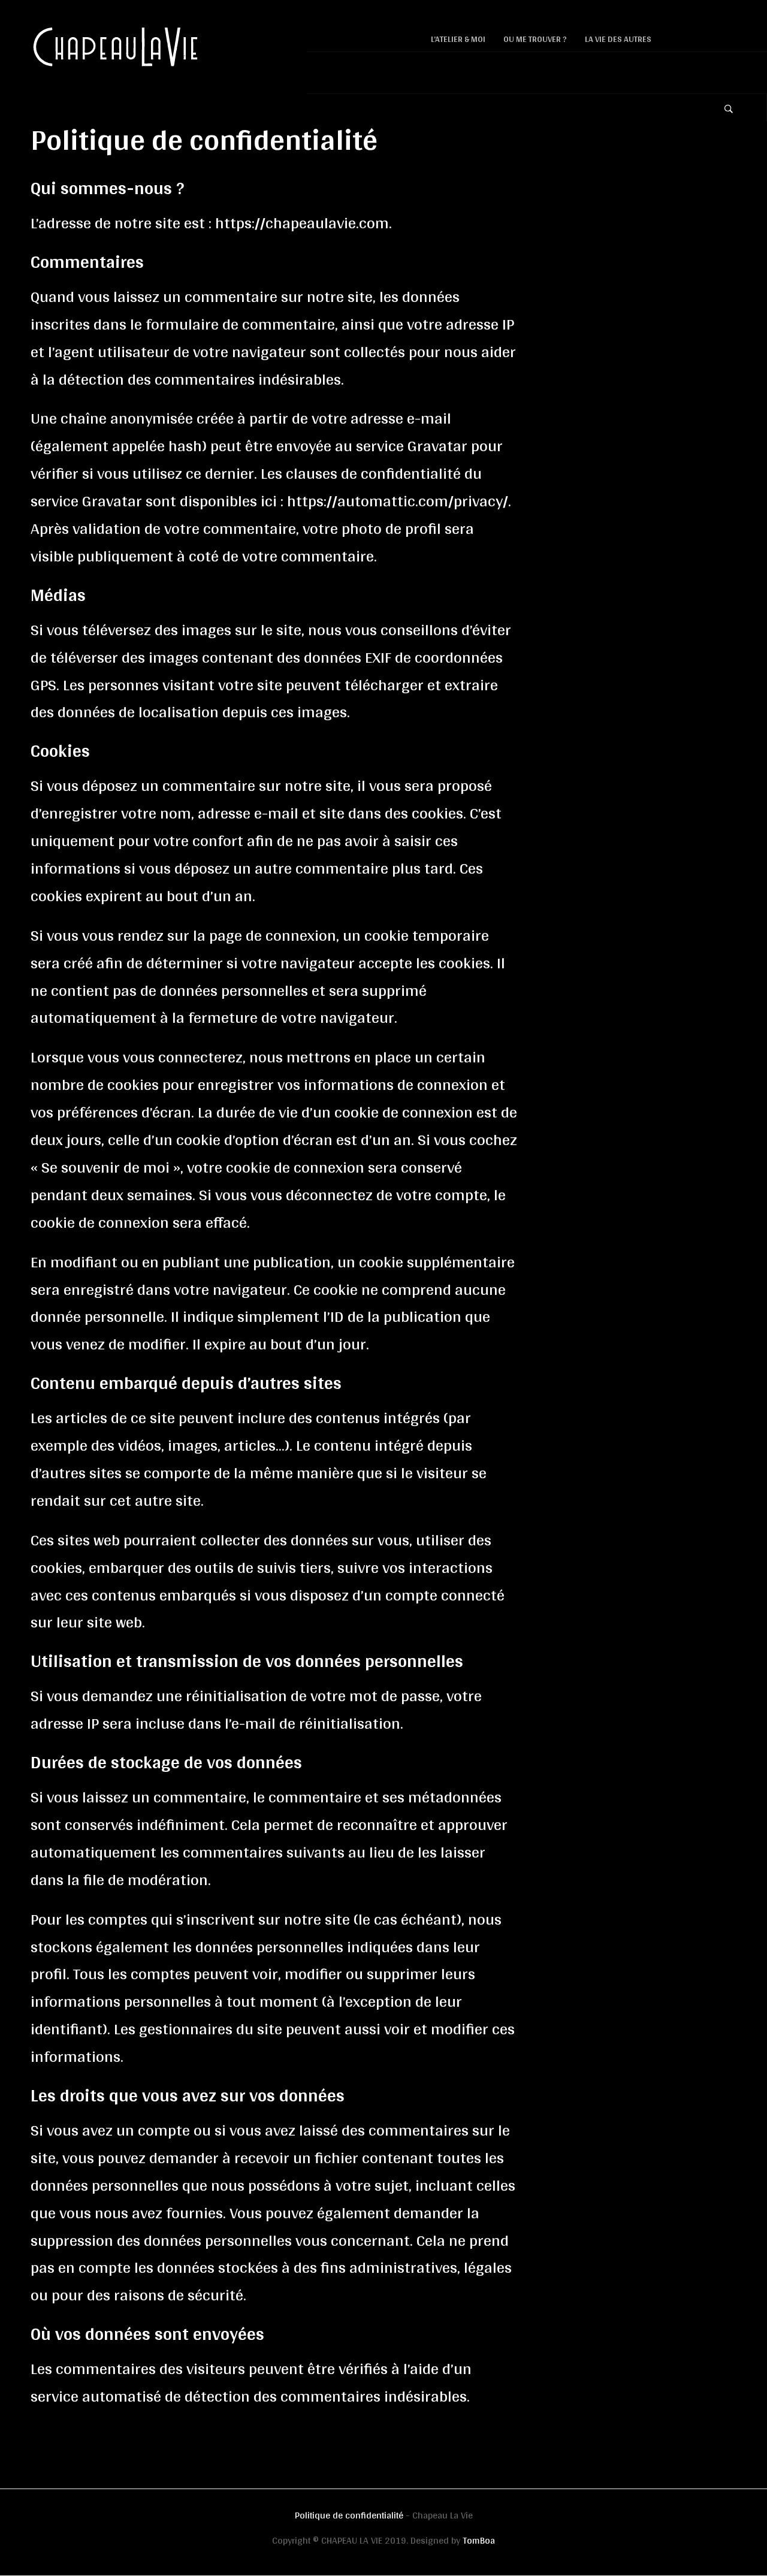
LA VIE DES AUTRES (618, 39)
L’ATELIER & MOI (458, 39)
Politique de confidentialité (349, 2515)
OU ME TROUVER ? (535, 39)
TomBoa (479, 2540)
